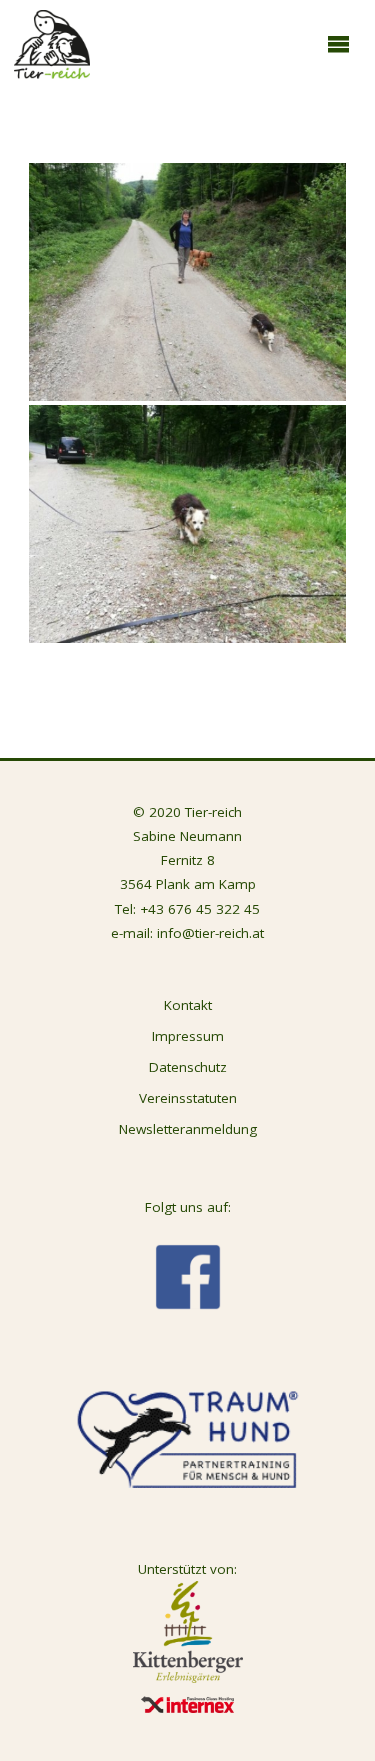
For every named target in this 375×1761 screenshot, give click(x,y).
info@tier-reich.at (210, 933)
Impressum (188, 1036)
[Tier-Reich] (52, 43)
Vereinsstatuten (188, 1098)
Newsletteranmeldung (188, 1129)
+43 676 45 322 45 (200, 909)
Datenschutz (188, 1067)
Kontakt (188, 1005)
